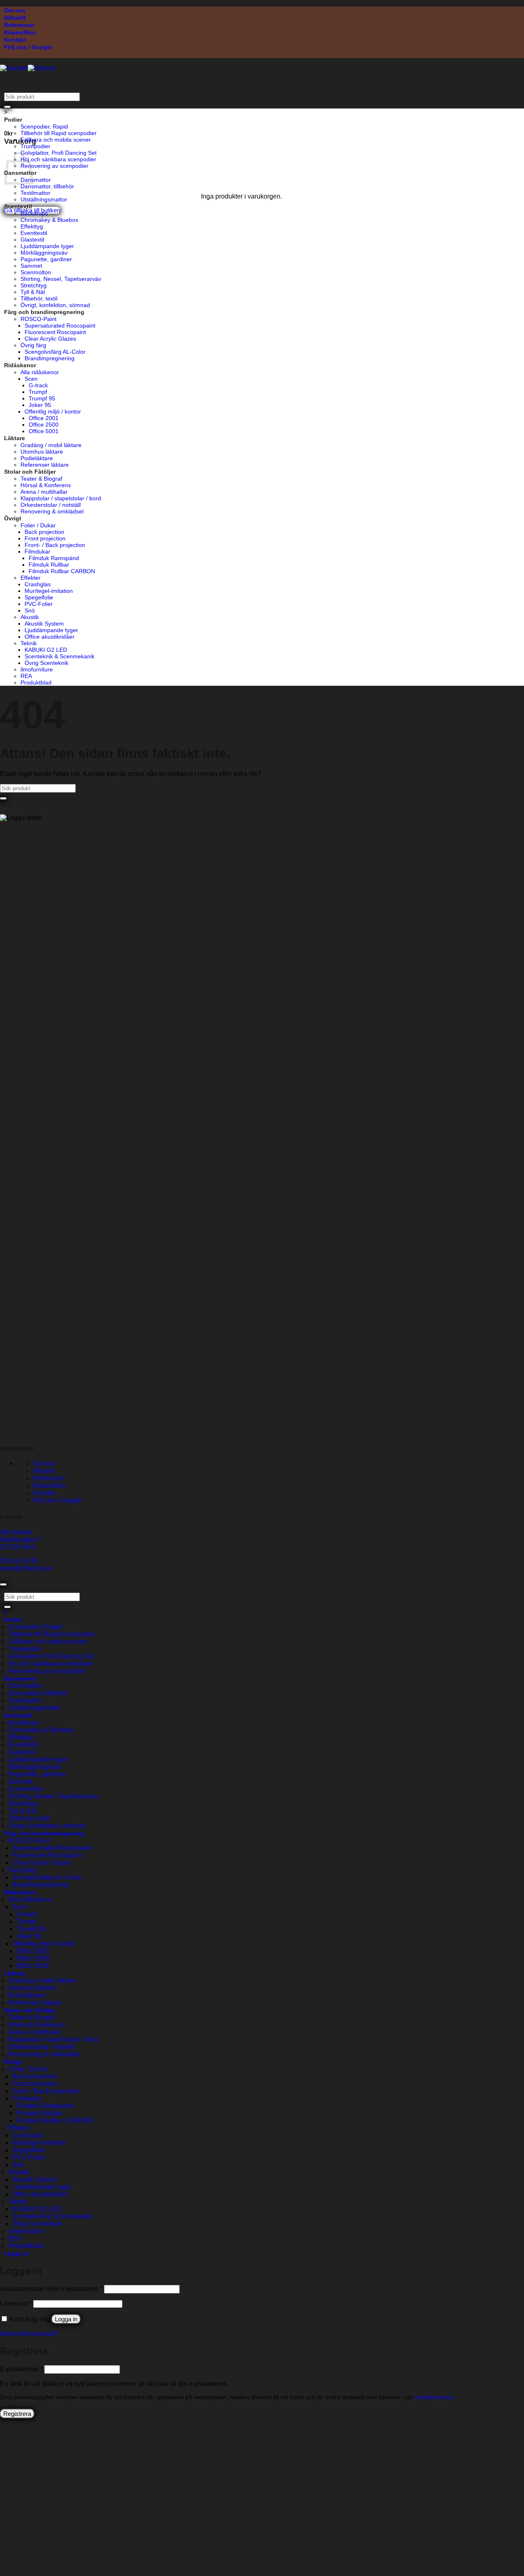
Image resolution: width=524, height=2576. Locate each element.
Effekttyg (32, 226)
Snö (30, 610)
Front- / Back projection (55, 545)
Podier (13, 120)
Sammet (31, 266)
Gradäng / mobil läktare (51, 445)
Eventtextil (34, 233)
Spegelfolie (39, 597)
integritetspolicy (435, 2397)
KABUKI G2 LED (46, 650)
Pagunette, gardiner (46, 259)
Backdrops (34, 213)
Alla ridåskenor (40, 372)
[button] (9, 133)
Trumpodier (35, 146)
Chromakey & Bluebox (49, 220)
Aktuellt (15, 18)
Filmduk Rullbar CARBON (62, 571)
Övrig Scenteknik (46, 663)
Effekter (30, 578)
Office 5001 (44, 431)
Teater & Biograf (41, 479)
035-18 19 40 (19, 1561)
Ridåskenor (20, 365)
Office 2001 (44, 418)
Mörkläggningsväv (44, 253)
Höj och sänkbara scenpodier (58, 159)
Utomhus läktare (42, 452)
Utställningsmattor (44, 199)
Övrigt (13, 518)
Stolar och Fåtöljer (30, 472)
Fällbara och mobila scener (56, 140)
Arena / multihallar (44, 492)
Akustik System (44, 624)
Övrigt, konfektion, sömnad (55, 305)
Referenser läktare (45, 465)
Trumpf (38, 392)
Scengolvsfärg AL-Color (55, 352)
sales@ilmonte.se (26, 1568)
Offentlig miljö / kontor (53, 411)
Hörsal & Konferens (46, 485)
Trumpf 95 (42, 398)
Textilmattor (35, 193)
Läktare (15, 438)
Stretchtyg (34, 285)
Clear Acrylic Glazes (50, 339)
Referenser (19, 25)
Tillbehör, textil (39, 298)
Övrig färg (33, 345)
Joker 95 (40, 405)
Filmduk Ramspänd (54, 558)
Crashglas (38, 584)
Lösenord (16, 2304)
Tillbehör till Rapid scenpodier (59, 133)
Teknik (29, 643)
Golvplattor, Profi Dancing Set (59, 153)
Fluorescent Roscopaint (55, 332)
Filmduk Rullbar (49, 565)
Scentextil (18, 206)
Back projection (44, 532)
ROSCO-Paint (38, 319)
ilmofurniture (37, 669)
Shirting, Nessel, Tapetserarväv (61, 279)
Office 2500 (44, 425)
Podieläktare (37, 458)
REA (26, 676)
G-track (38, 385)
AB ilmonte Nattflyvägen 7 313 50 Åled (21, 1540)
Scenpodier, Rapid (44, 127)
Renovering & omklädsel (52, 511)
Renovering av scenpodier (54, 166)
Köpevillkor (20, 32)
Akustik (30, 617)
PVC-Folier (39, 604)
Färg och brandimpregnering (44, 312)
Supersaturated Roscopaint (60, 325)
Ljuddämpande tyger (47, 246)
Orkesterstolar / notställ (51, 505)
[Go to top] (3, 1584)
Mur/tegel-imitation (49, 591)
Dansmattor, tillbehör (47, 186)
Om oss (15, 10)
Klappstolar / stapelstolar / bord (61, 498)
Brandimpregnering (50, 358)
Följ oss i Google (28, 47)
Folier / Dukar (38, 525)
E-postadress (21, 2369)
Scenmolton (36, 272)
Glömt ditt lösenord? (29, 2334)
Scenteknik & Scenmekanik (60, 656)
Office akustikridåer (50, 637)
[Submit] (7, 107)
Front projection (45, 538)
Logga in (66, 2319)
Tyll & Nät (33, 292)
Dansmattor (36, 180)
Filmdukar (37, 551)
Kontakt (15, 40)
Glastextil (32, 240)
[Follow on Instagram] (9, 1432)
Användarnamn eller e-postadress (51, 2289)
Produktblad (36, 682)
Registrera (17, 2414)
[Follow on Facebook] (3, 1432)
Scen (31, 379)
